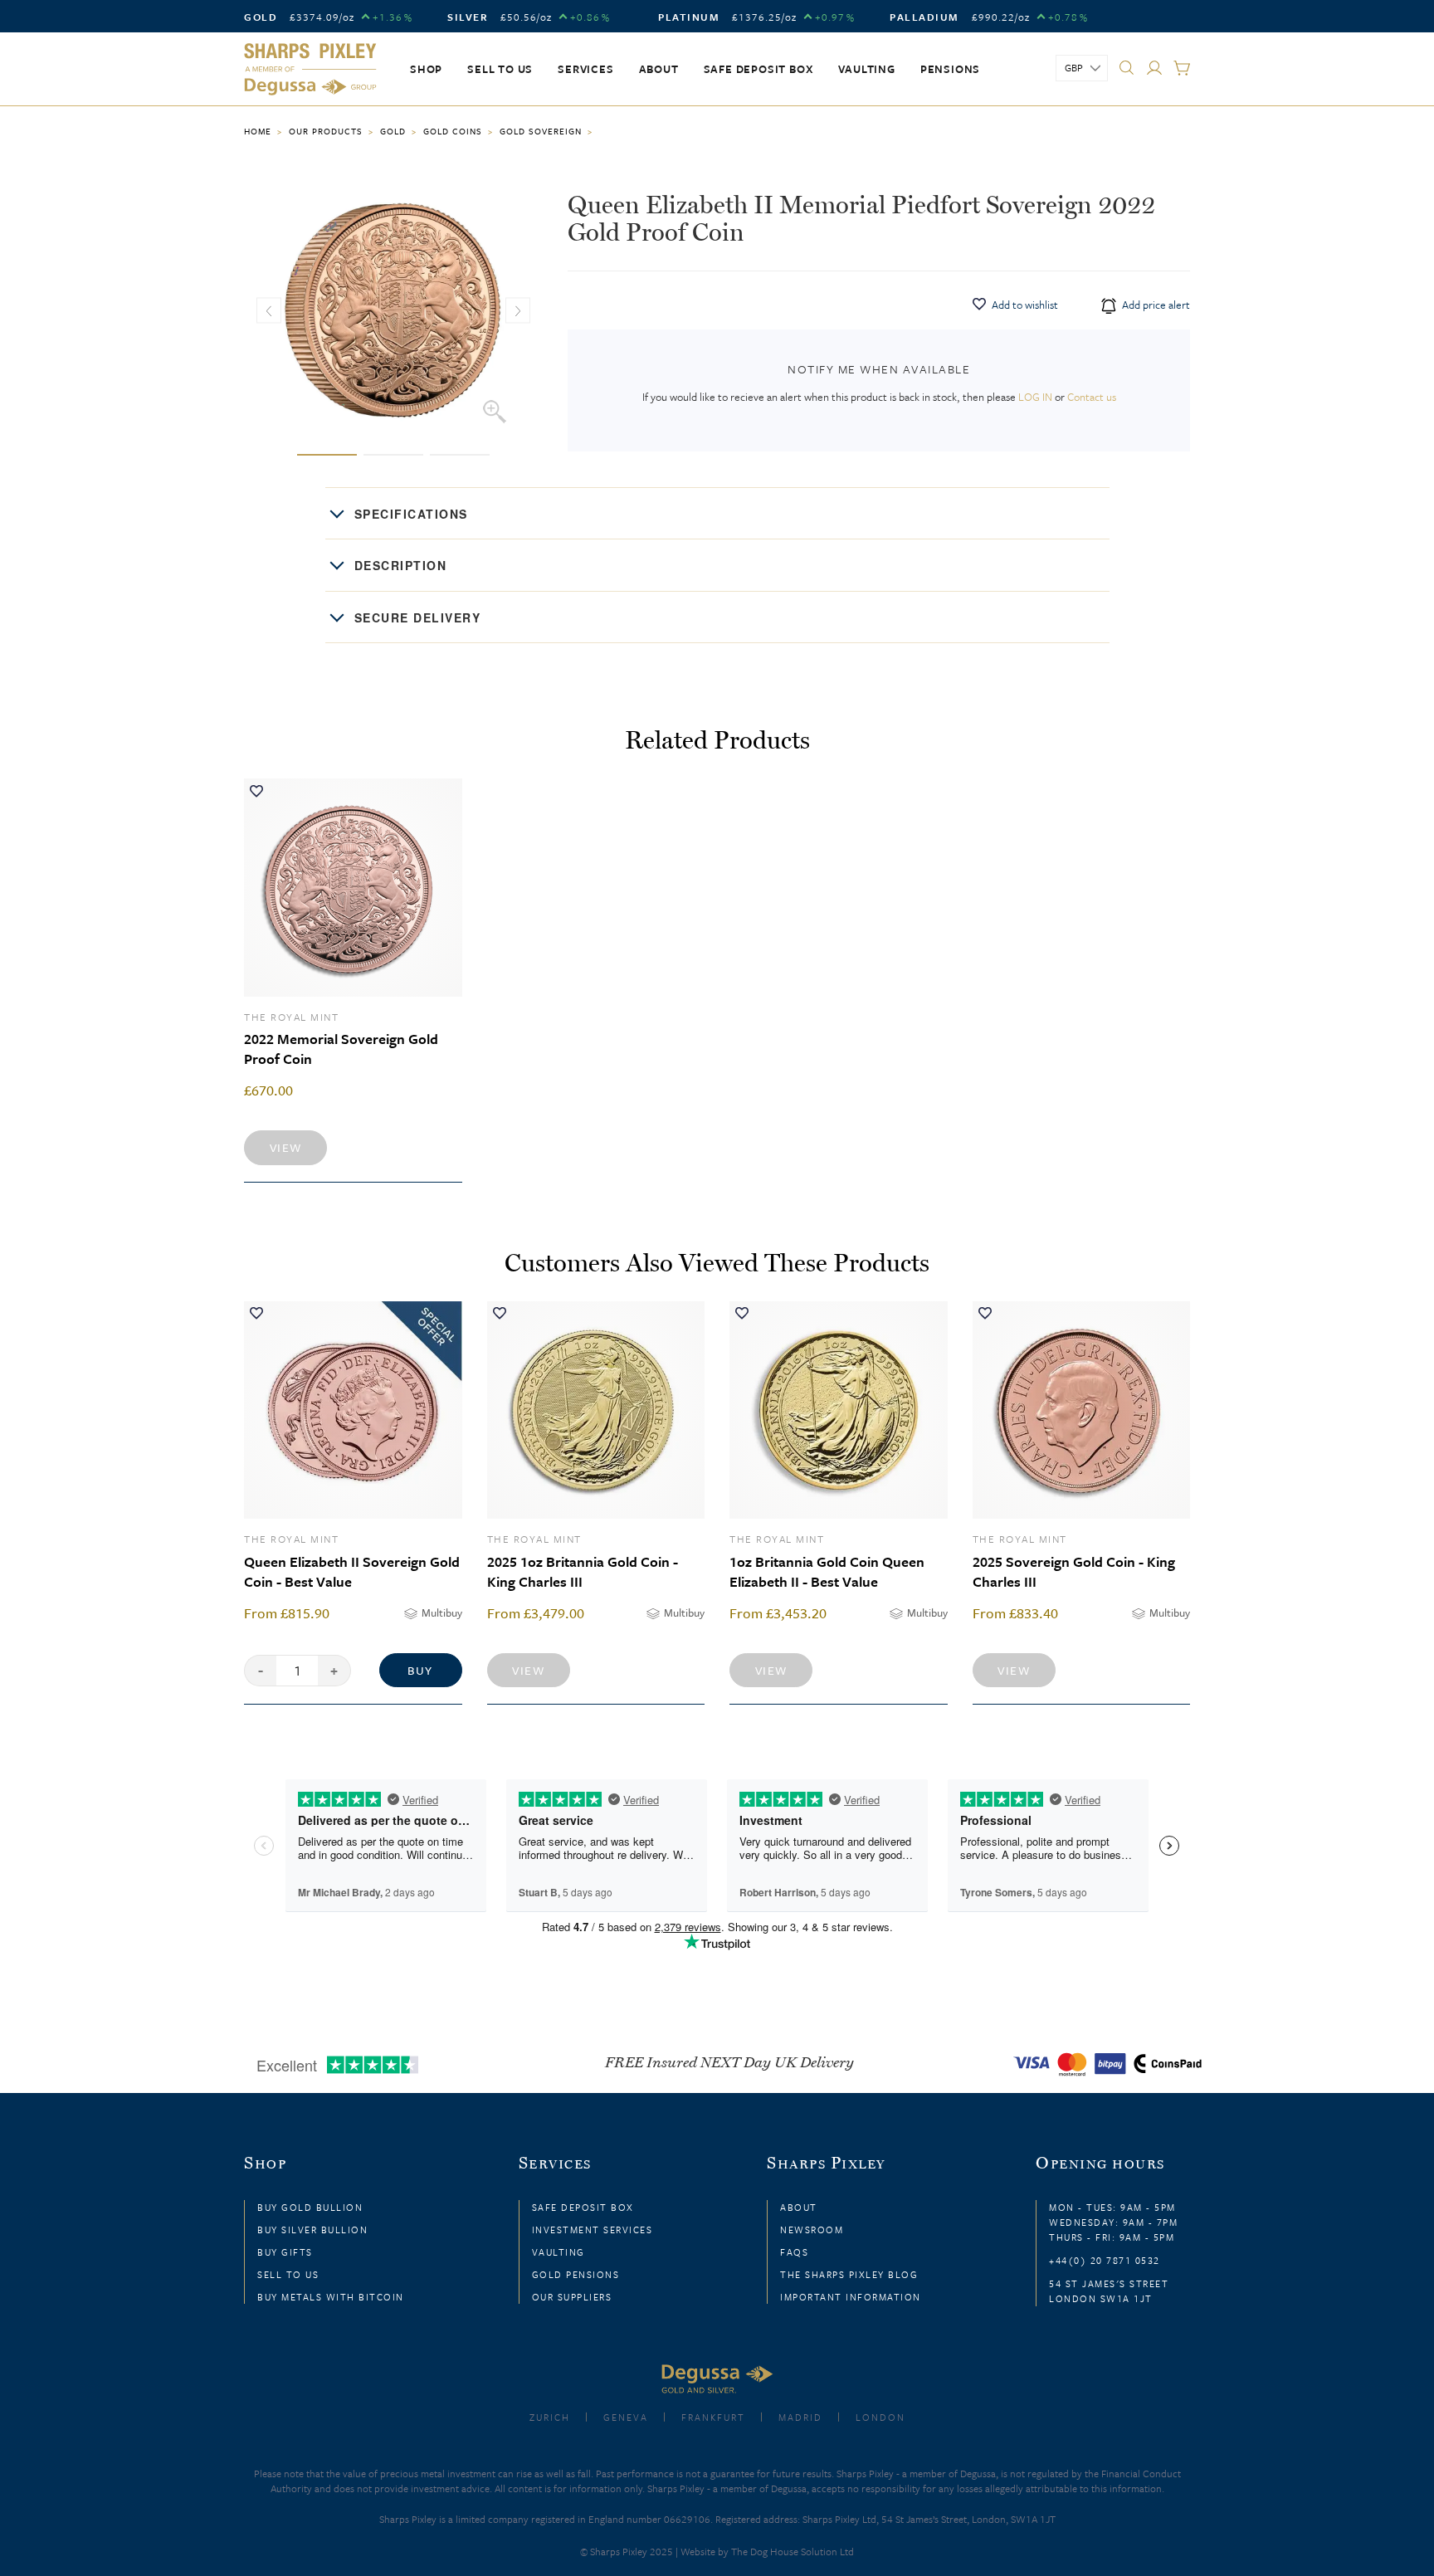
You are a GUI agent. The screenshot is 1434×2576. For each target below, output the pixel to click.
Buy (420, 1670)
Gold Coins (453, 131)
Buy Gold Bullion (310, 2207)
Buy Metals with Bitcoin (331, 2297)
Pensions (950, 69)
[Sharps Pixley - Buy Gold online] (310, 70)
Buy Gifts (285, 2252)
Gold (393, 131)
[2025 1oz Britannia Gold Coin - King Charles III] (596, 1410)
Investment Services (593, 2230)
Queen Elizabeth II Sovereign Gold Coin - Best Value (352, 1571)
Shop (426, 69)
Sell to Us (288, 2274)
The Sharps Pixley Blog (849, 2274)
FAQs (794, 2252)
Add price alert (1155, 305)
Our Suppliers (572, 2297)
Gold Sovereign (541, 131)
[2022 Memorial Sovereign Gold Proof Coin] (353, 888)
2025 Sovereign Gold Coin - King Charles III (1074, 1571)
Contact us (1092, 397)
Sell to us (500, 69)
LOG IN (1035, 397)
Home (258, 131)
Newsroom (812, 2230)
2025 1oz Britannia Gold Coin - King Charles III (583, 1571)
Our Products (326, 131)
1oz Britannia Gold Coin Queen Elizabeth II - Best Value (827, 1571)
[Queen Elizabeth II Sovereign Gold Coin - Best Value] (353, 1410)
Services (585, 69)
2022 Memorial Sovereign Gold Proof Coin (341, 1049)
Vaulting (866, 69)
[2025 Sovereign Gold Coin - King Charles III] (1082, 1410)
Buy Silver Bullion (312, 2230)
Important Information (851, 2297)
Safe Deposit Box (759, 69)
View (286, 1147)
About (659, 69)
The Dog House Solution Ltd (793, 2551)
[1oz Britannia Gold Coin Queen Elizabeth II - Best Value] (839, 1410)
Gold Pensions (576, 2274)
